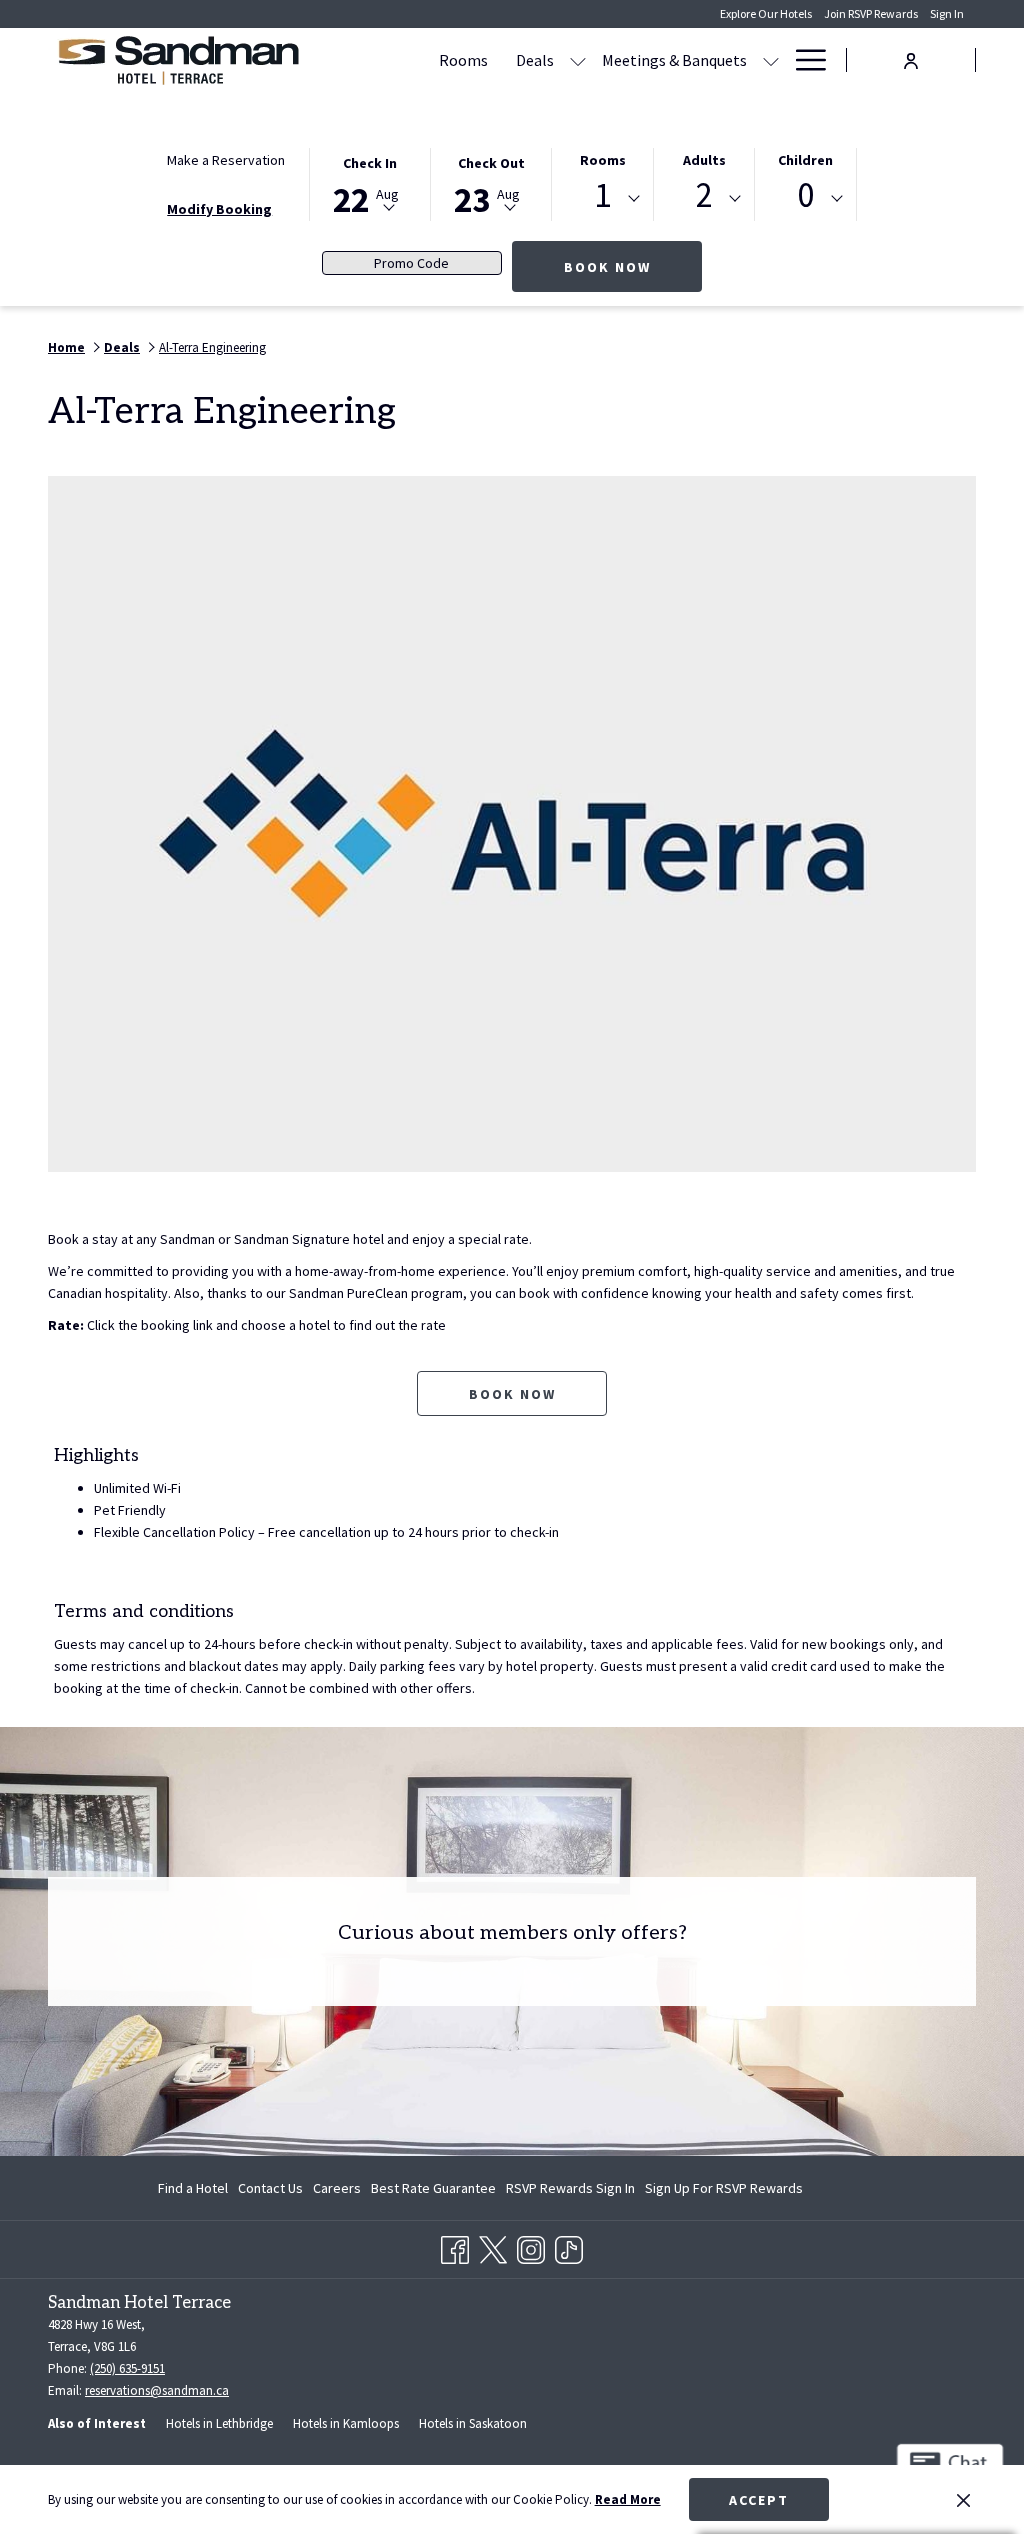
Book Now (633, 266)
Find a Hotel (193, 2188)
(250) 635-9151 (127, 2368)
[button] (370, 183)
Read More (628, 2499)
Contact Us (270, 2188)
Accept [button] (759, 2500)
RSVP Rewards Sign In (570, 2192)
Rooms (603, 160)
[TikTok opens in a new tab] (569, 2246)
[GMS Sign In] (911, 58)
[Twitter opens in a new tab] (493, 2246)
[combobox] (602, 199)
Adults (704, 160)
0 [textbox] (805, 195)
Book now (512, 1394)
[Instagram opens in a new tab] (531, 2246)
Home (66, 347)
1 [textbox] (602, 195)
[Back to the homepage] (178, 60)
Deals (122, 347)
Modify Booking (219, 209)
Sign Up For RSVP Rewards (724, 2192)
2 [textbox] (704, 195)
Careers (337, 2188)
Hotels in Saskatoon (473, 2423)
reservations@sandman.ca (157, 2390)
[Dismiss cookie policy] (963, 2500)
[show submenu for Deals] (578, 60)
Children (805, 160)
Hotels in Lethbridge (219, 2423)
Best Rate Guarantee (433, 2188)
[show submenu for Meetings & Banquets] (771, 60)
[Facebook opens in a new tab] (455, 2246)
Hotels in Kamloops (346, 2423)
